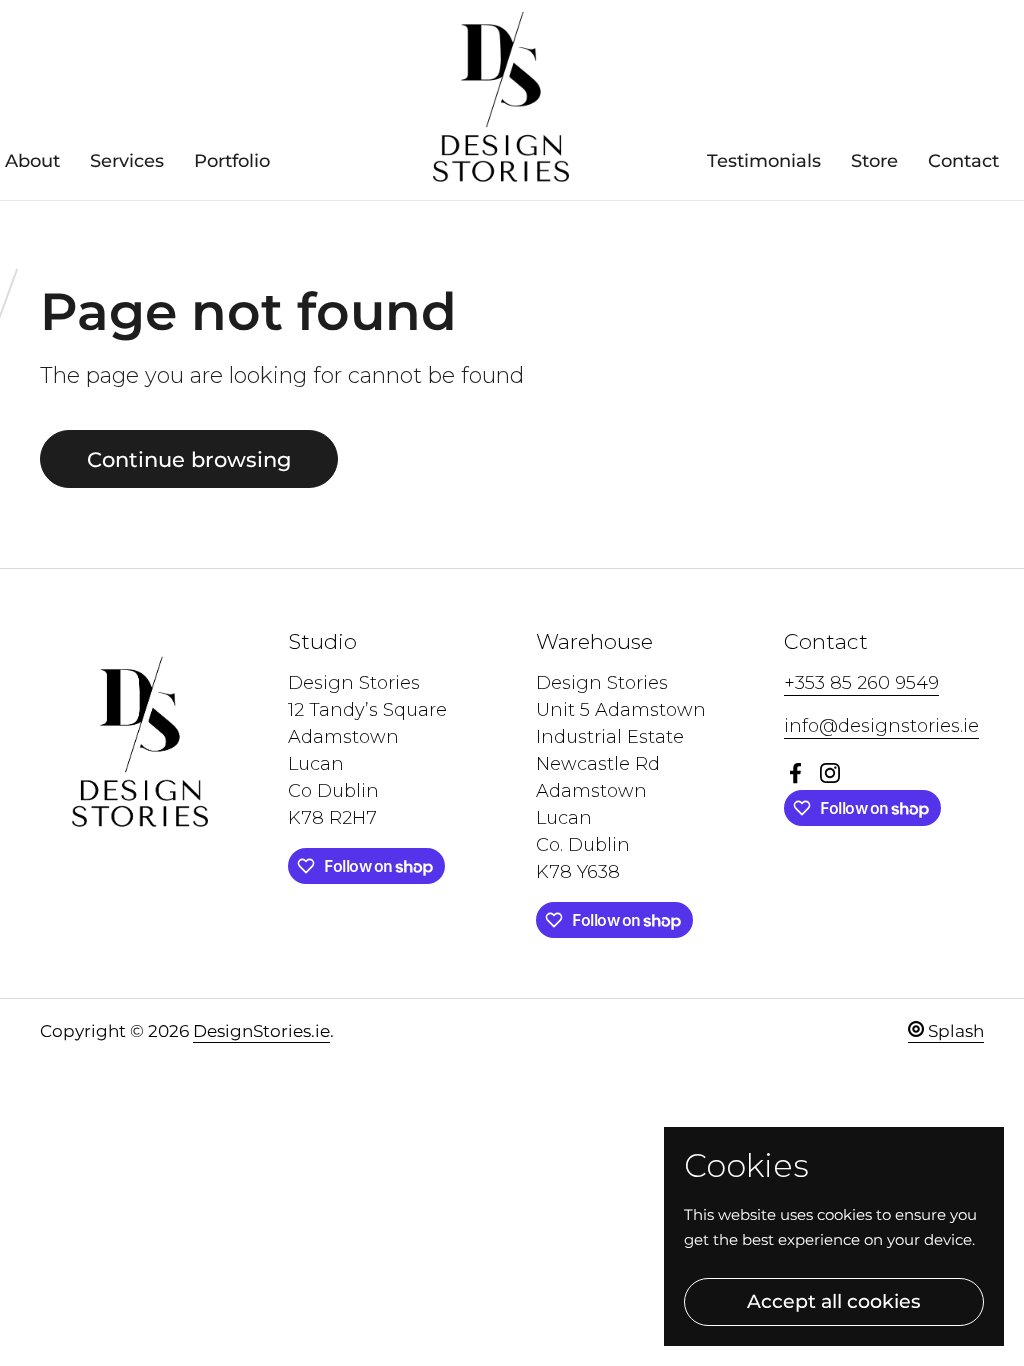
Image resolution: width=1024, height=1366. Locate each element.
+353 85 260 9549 (861, 683)
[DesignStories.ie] (501, 100)
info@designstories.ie (881, 726)
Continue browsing (189, 459)
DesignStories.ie (261, 1031)
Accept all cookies (834, 1301)
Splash (954, 1031)
